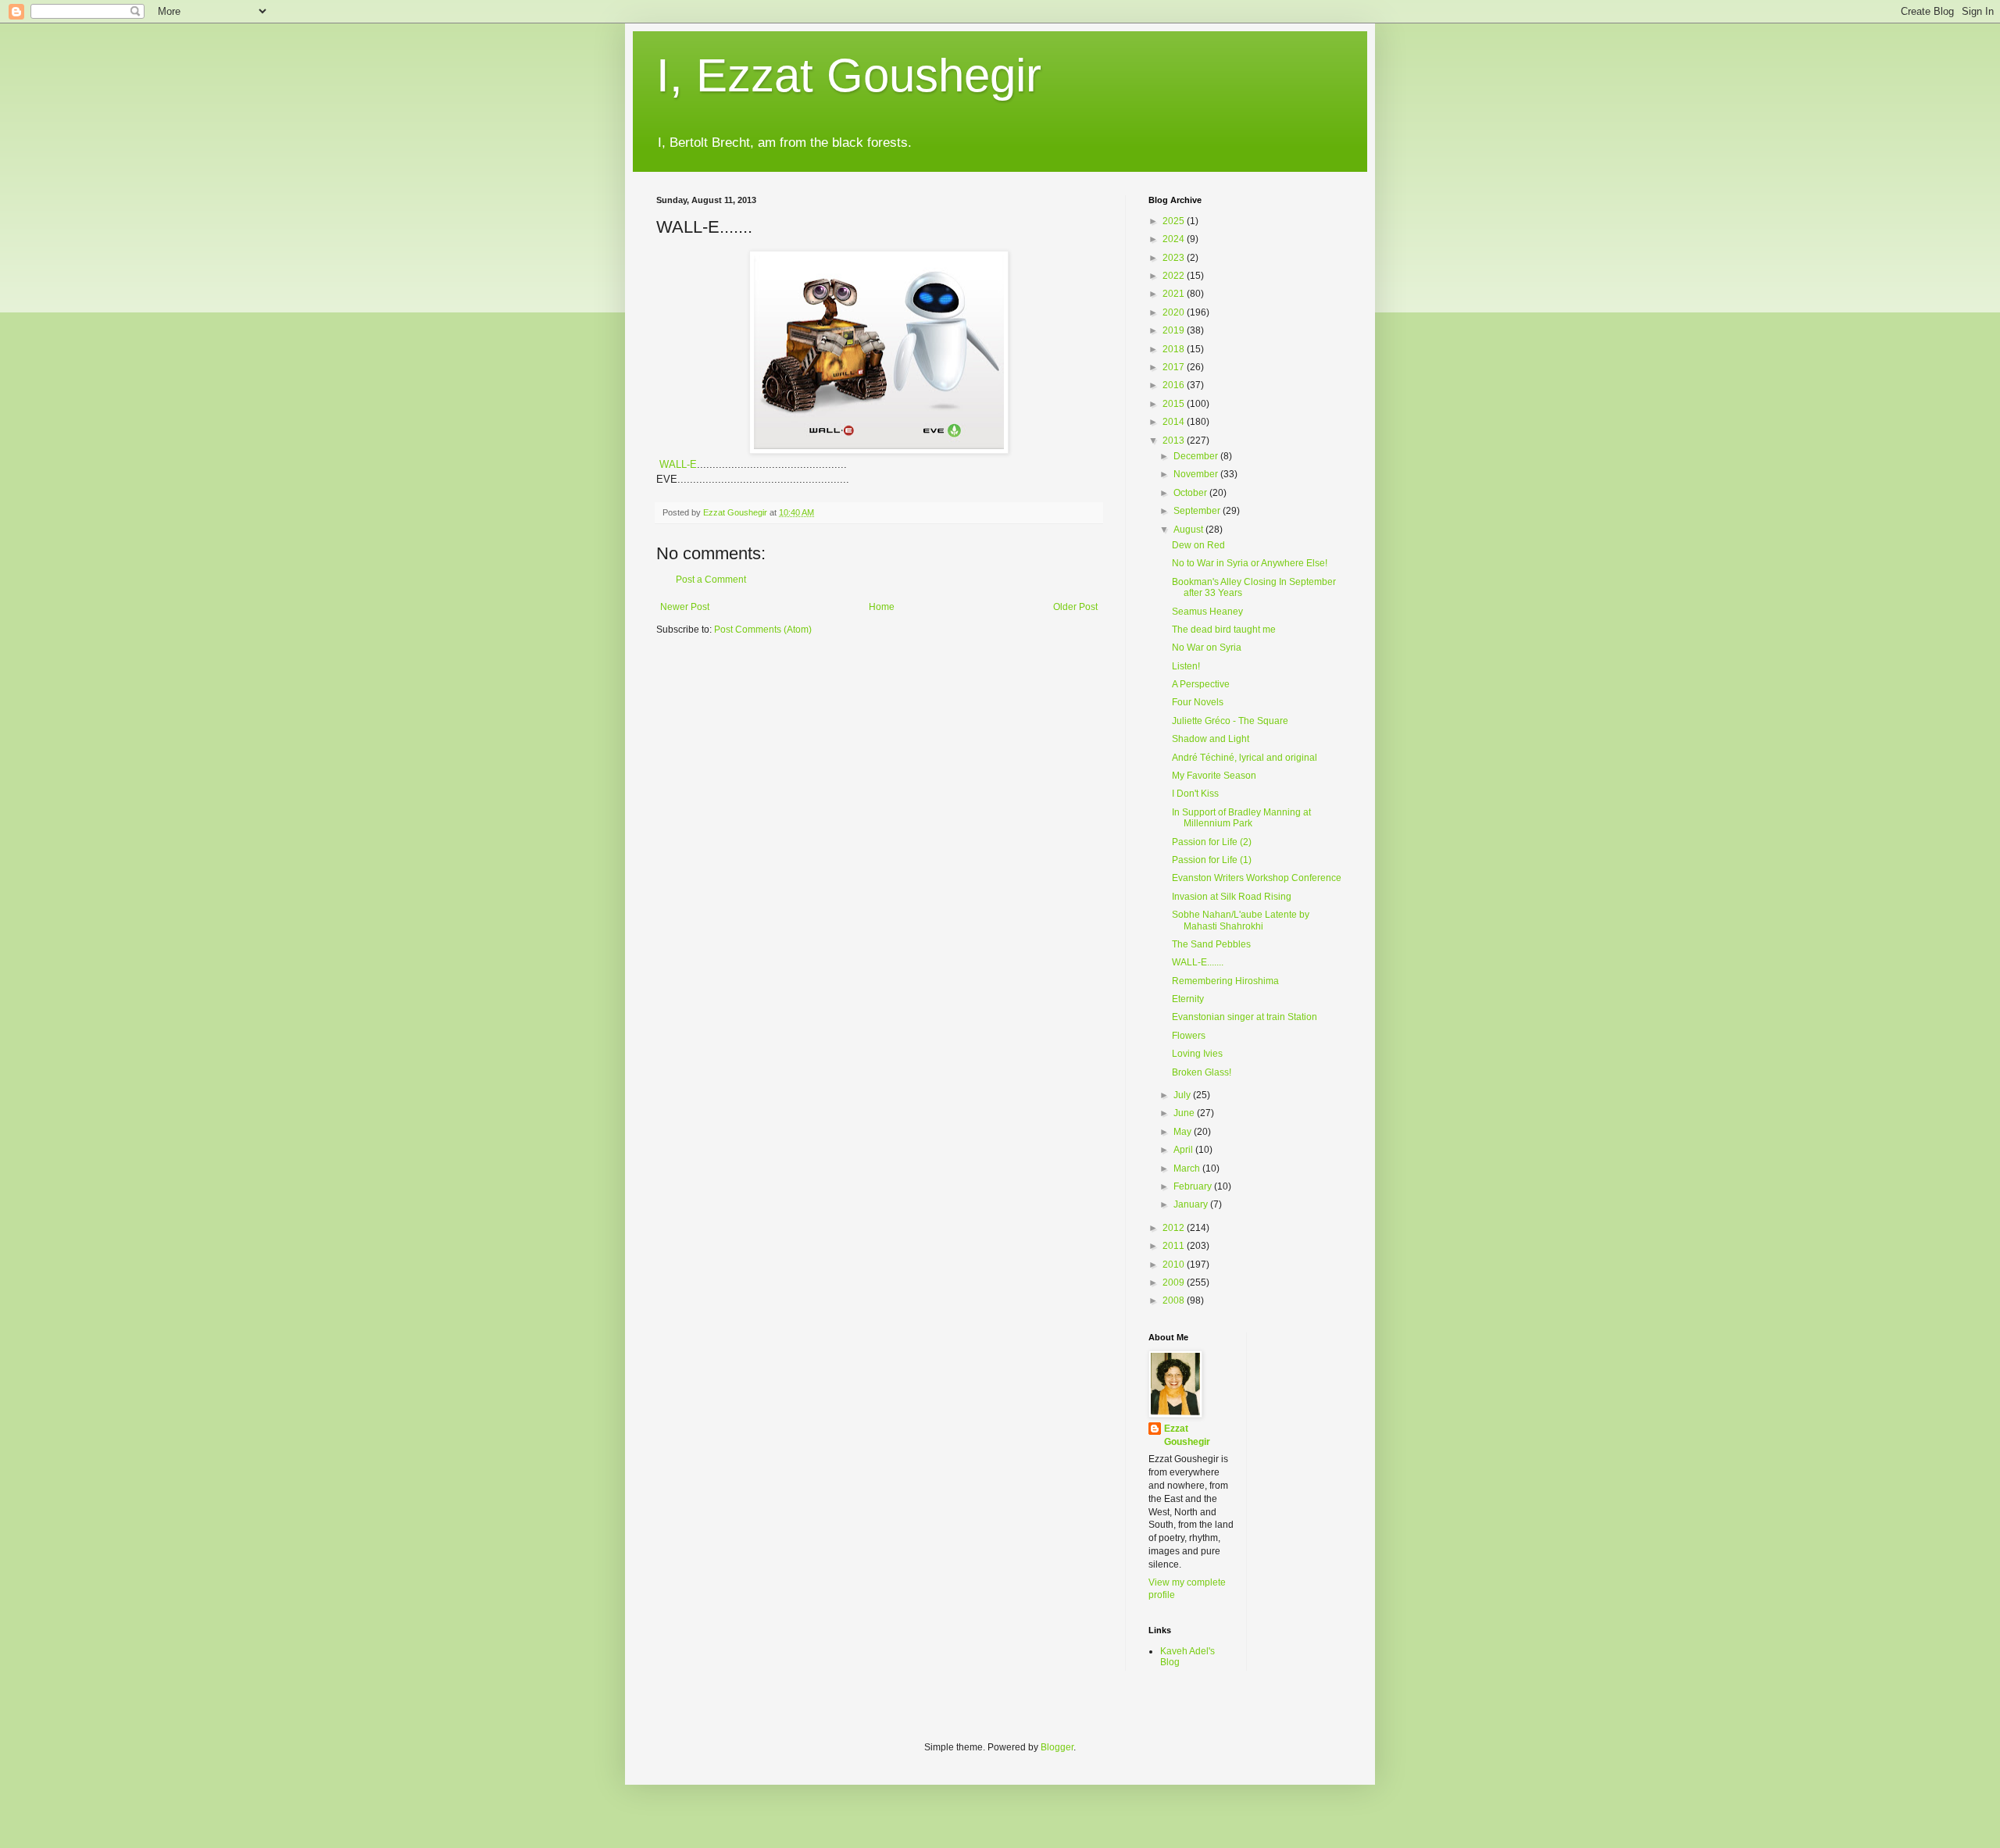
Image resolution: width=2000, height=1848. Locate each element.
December (1197, 456)
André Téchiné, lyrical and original (1245, 758)
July (1183, 1095)
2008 (1175, 1300)
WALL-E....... (1198, 962)
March (1188, 1168)
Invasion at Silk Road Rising (1232, 897)
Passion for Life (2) (1212, 842)
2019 (1175, 330)
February (1194, 1186)
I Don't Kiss (1195, 794)
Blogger (1057, 1747)
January (1192, 1204)
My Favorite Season (1214, 776)
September (1198, 511)
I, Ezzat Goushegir (849, 75)
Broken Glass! (1202, 1072)
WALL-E (678, 464)
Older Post (1075, 607)
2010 (1175, 1265)
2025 (1175, 221)
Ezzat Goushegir (1187, 1435)
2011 (1175, 1246)
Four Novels (1198, 702)
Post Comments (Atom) (763, 630)
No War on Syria (1207, 648)
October (1191, 493)
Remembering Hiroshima (1225, 981)
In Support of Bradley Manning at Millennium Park (1241, 818)
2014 (1175, 422)
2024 (1175, 239)
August (1189, 530)
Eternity (1188, 999)
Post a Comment (711, 580)
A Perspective (1201, 684)
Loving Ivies (1197, 1054)
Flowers (1189, 1036)
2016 (1175, 385)
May (1184, 1132)
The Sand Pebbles (1211, 944)
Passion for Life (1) (1212, 860)
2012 (1175, 1228)
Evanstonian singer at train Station (1245, 1017)
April (1184, 1150)
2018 (1175, 349)
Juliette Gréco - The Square (1230, 721)
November (1197, 474)
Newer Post (685, 607)
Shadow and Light (1211, 739)
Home (882, 607)
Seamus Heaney (1207, 612)
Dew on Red (1198, 545)
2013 (1175, 441)
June (1185, 1113)
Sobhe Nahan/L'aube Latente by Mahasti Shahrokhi (1241, 920)
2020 (1175, 312)
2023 (1175, 258)
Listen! (1186, 666)
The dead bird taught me (1224, 630)
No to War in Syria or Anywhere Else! (1250, 563)
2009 (1175, 1283)
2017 (1175, 367)
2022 (1175, 276)
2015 (1175, 404)
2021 (1175, 294)
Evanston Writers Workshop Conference (1257, 878)
